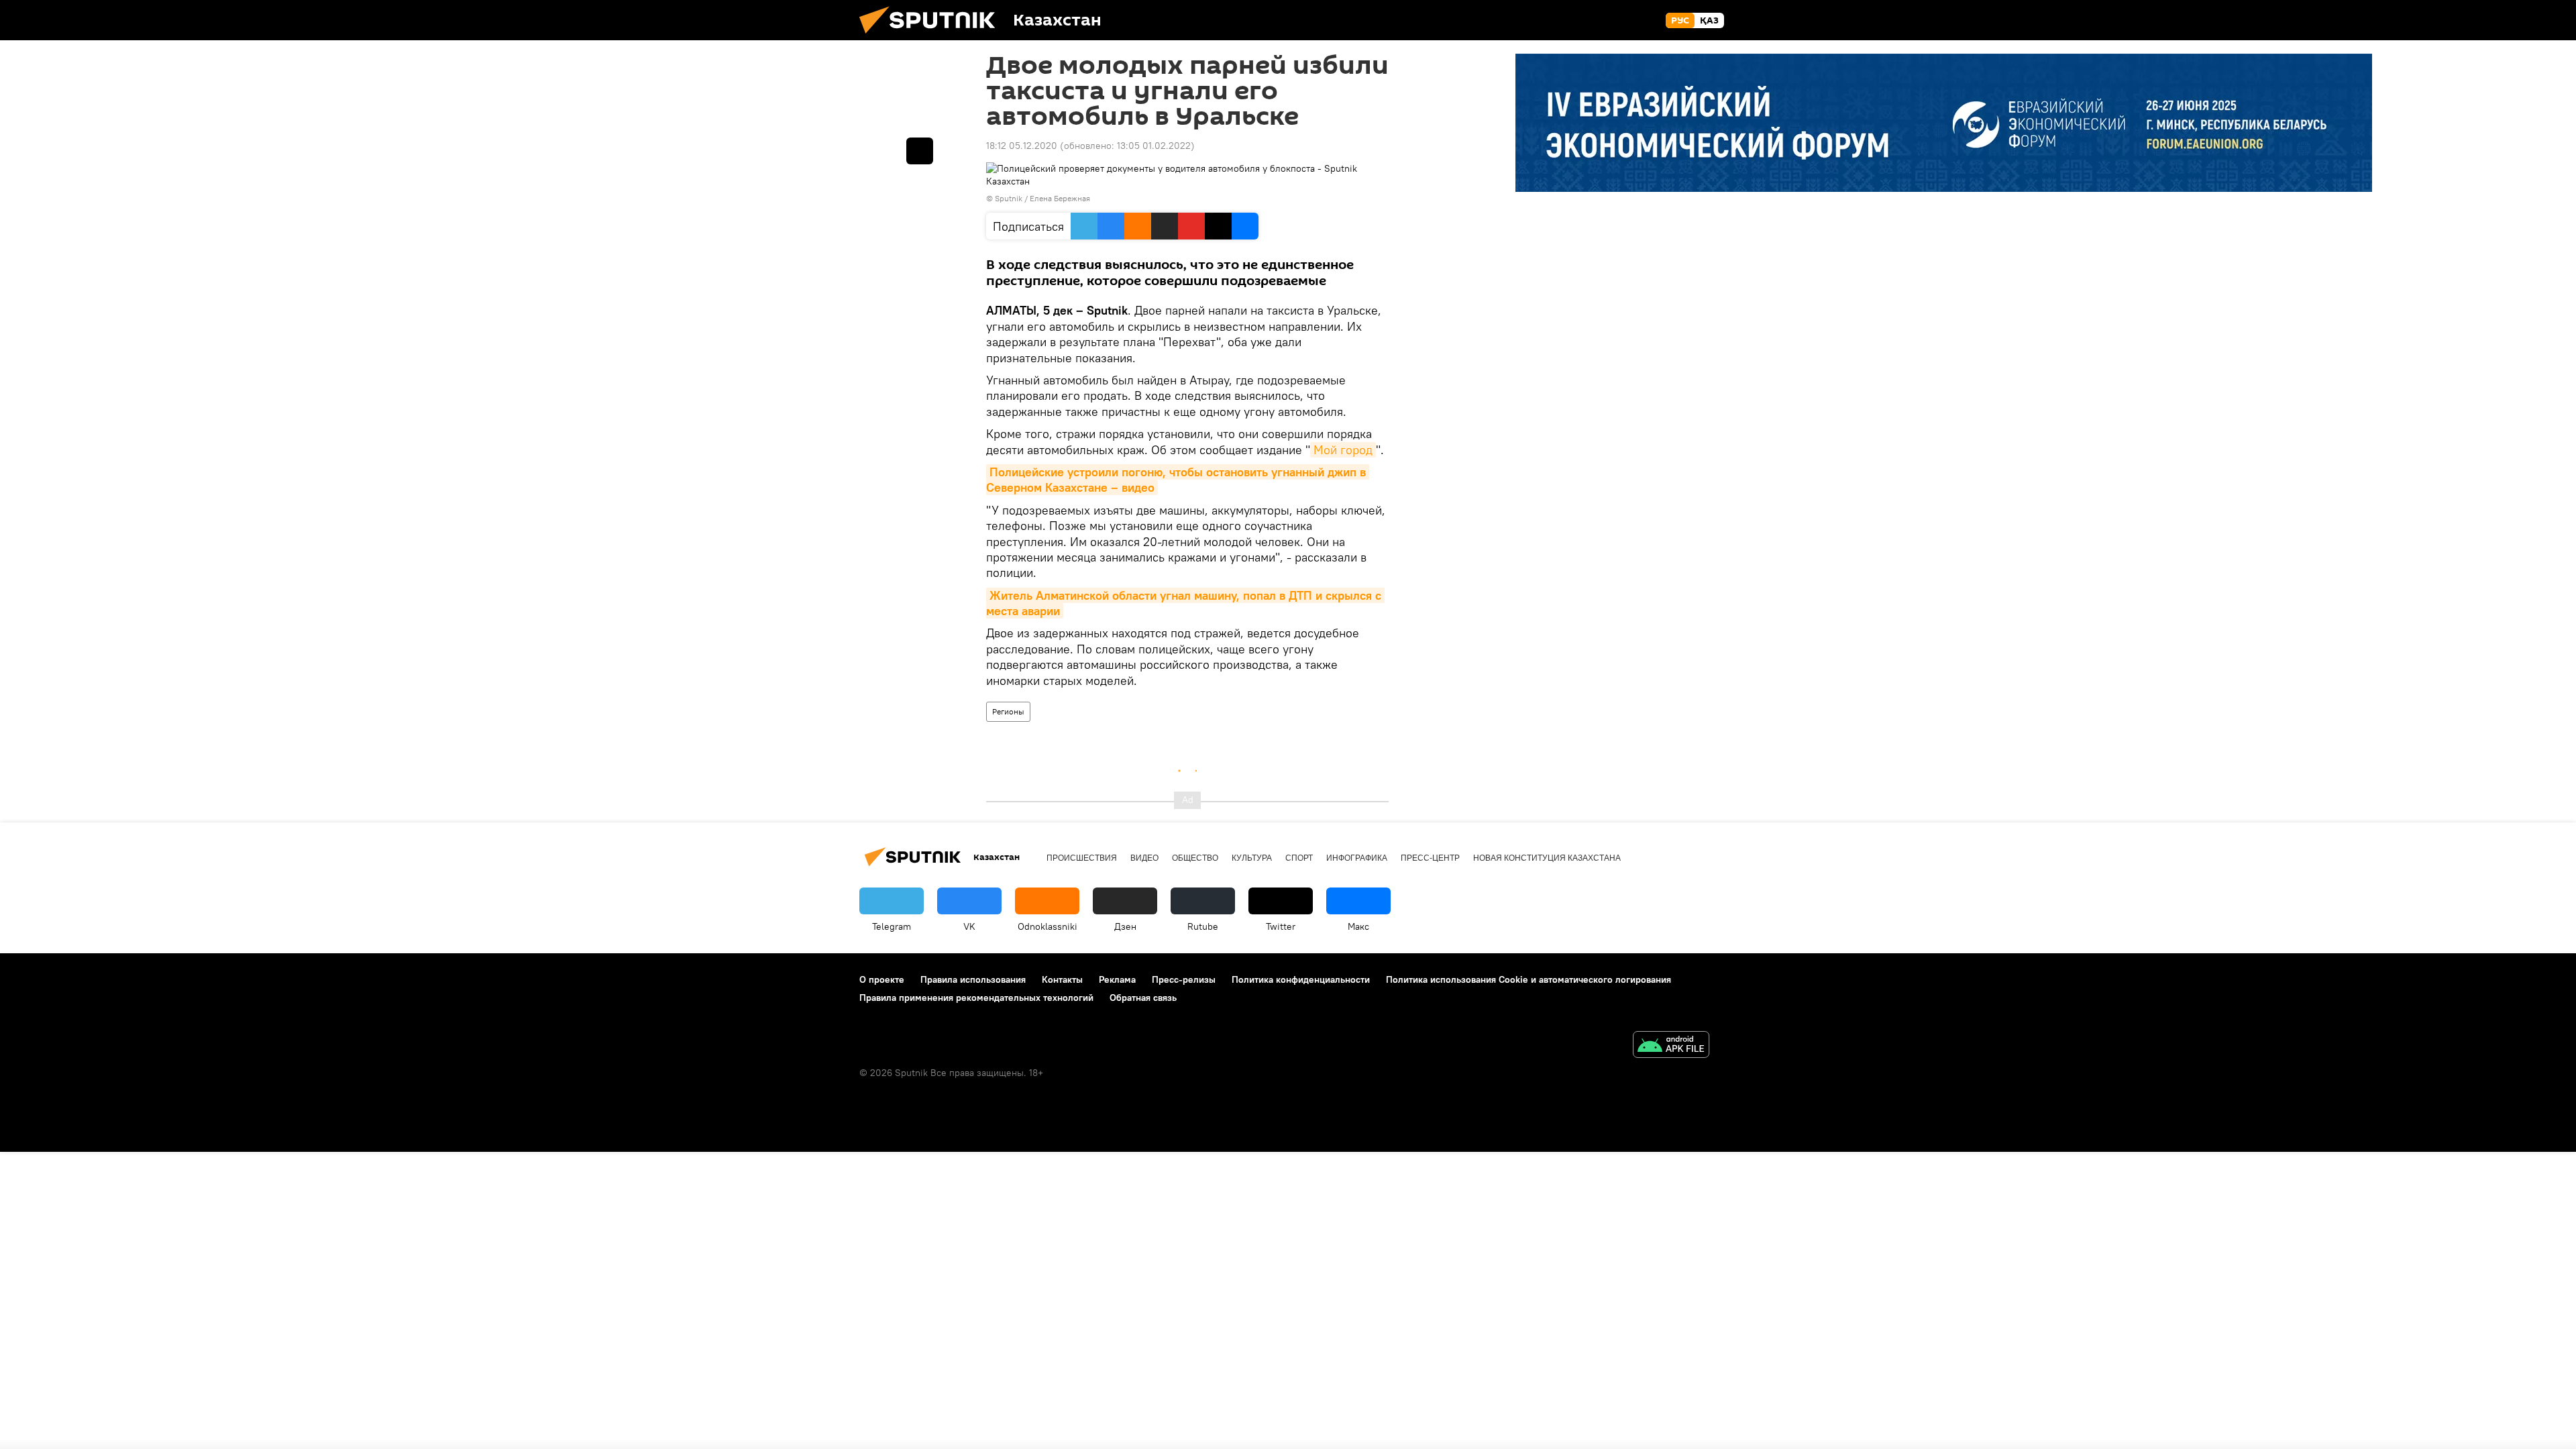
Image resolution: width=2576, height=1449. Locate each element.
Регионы (1008, 711)
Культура (1252, 858)
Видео (1144, 858)
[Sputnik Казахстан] (932, 37)
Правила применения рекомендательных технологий (976, 998)
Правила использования (973, 979)
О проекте (882, 979)
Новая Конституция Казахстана (1547, 858)
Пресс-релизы (1184, 979)
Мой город (1343, 450)
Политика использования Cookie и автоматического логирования (1528, 979)
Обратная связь (1143, 998)
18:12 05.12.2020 (1022, 146)
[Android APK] (1671, 1046)
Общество (1195, 858)
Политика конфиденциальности (1301, 979)
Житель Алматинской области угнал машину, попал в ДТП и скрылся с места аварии (1185, 603)
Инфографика (1357, 858)
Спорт (1299, 858)
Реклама (1117, 979)
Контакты (1062, 979)
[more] (920, 151)
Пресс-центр (1430, 858)
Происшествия (1082, 858)
